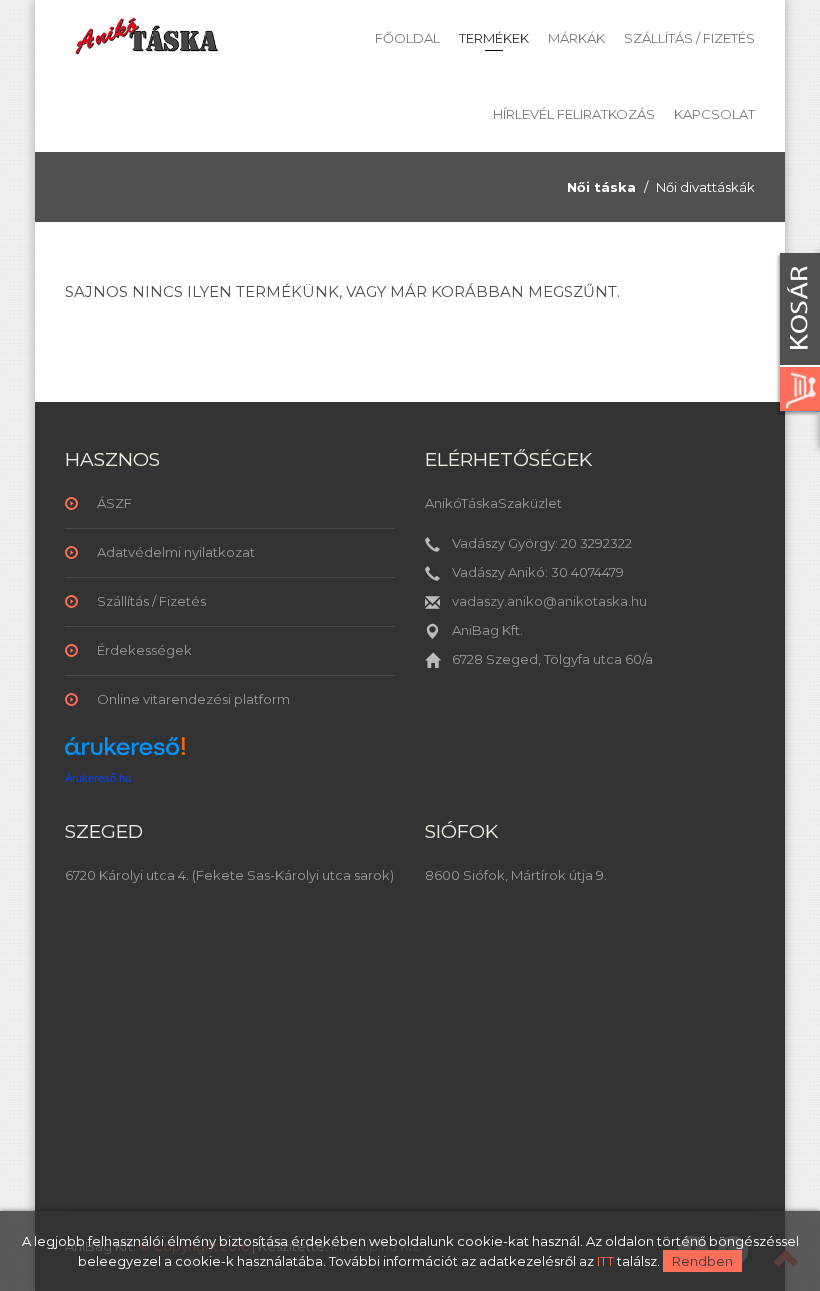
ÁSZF (114, 503)
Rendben (702, 1261)
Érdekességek (144, 650)
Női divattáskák (705, 187)
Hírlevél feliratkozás (574, 114)
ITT (605, 1261)
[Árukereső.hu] (125, 753)
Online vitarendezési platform (193, 699)
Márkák (576, 38)
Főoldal (407, 38)
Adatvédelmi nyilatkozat (176, 552)
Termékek (494, 38)
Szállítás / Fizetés (689, 38)
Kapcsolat (714, 114)
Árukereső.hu (98, 778)
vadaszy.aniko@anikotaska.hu (549, 601)
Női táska (601, 187)
